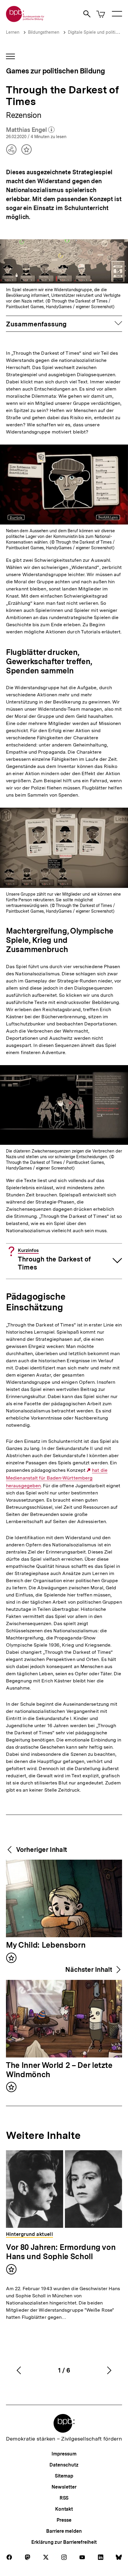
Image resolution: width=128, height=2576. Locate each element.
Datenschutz (64, 2465)
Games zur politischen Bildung (55, 71)
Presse (64, 2520)
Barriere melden (64, 2531)
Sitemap (64, 2476)
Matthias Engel (30, 130)
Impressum (64, 2454)
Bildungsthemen (44, 32)
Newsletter (64, 2487)
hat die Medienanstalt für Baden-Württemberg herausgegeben (57, 1478)
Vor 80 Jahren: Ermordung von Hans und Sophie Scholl (61, 2252)
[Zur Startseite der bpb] (25, 20)
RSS (64, 2498)
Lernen (13, 32)
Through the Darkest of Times (54, 1260)
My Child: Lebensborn (46, 1945)
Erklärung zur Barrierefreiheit (64, 2542)
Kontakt (64, 2509)
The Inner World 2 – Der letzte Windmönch (59, 2070)
